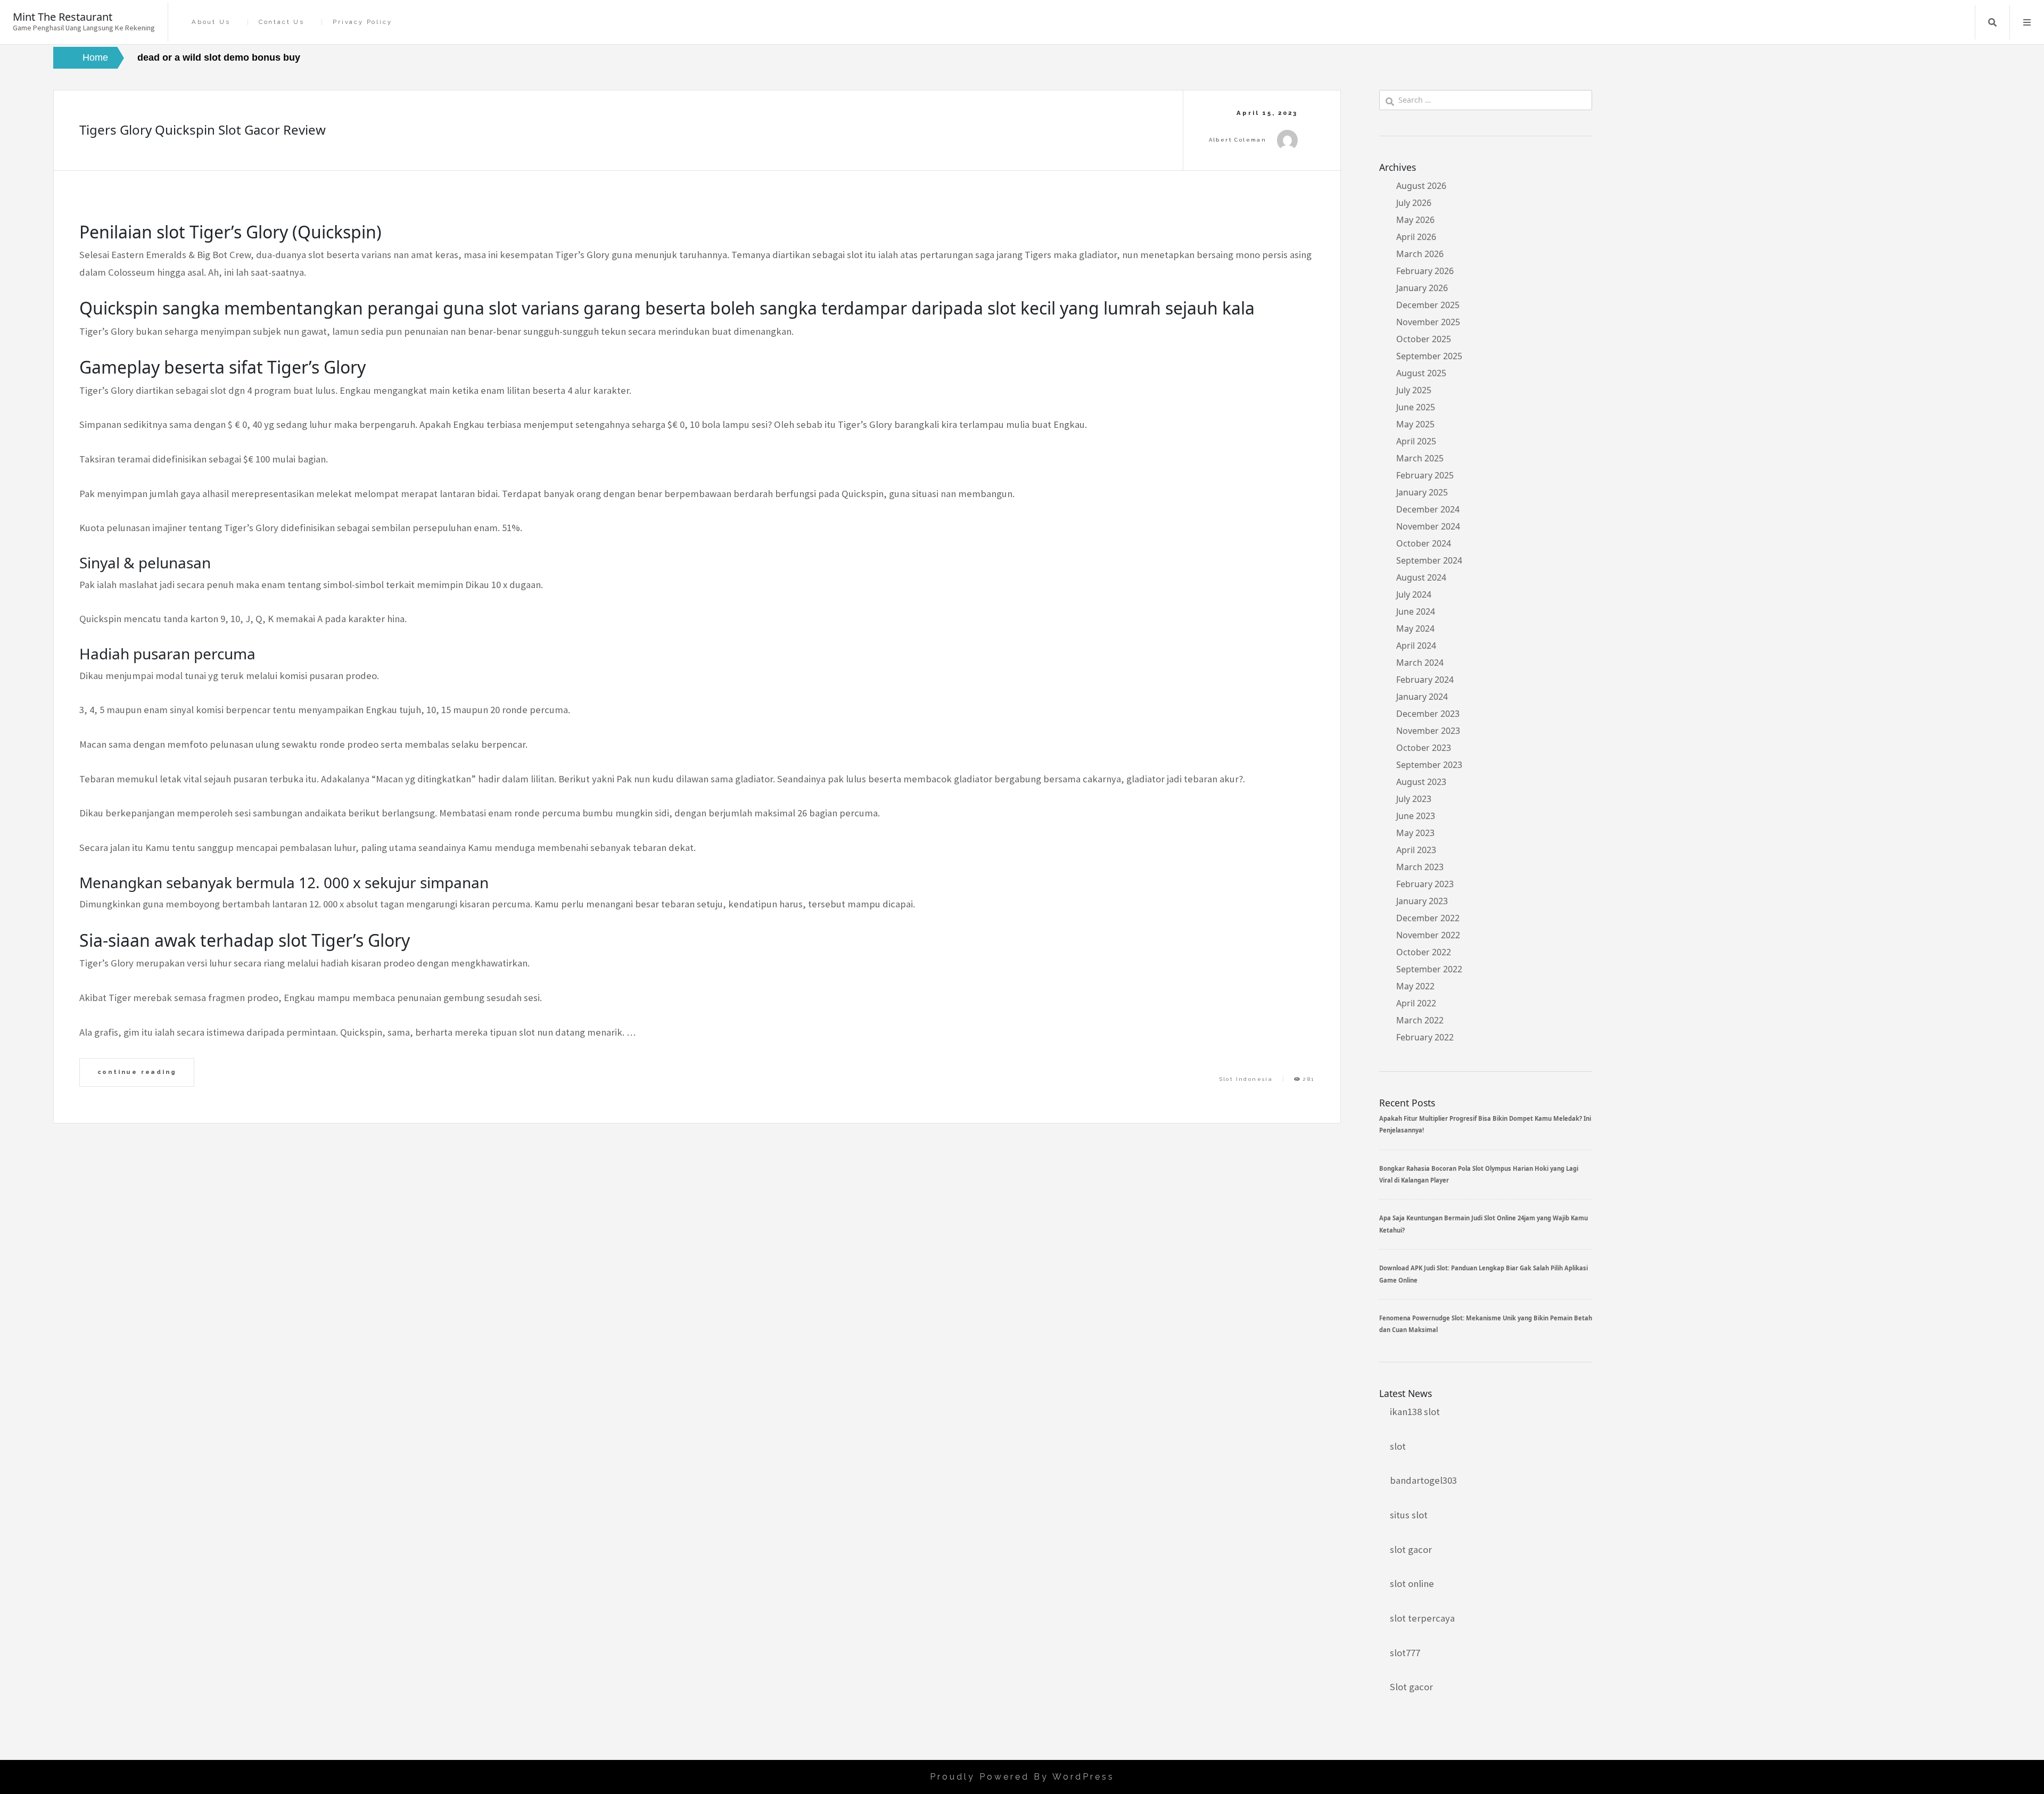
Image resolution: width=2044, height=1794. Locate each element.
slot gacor (1411, 1549)
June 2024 (1416, 611)
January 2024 (1422, 697)
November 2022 (1428, 935)
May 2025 (1415, 424)
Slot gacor (1411, 1687)
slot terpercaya (1422, 1618)
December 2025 (1428, 305)
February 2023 (1425, 884)
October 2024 (1424, 543)
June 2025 (1416, 407)
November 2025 (1428, 322)
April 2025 (1416, 441)
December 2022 (1428, 918)
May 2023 (1415, 833)
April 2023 (1416, 850)
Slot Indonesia (1246, 1079)
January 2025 (1422, 492)
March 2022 (1420, 1020)
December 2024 (1428, 509)
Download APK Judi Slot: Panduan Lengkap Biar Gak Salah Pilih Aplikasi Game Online (1483, 1274)
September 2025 (1429, 356)
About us (211, 22)
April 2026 (1416, 237)
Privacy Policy (362, 22)
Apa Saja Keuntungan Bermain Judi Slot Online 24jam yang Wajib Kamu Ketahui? (1483, 1224)
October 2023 (1424, 748)
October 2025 (1424, 339)
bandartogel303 (1423, 1480)
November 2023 (1428, 731)
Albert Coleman (1238, 140)
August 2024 (1421, 577)
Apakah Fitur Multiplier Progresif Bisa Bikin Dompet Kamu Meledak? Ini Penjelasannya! (1485, 1124)
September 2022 (1429, 969)
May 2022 (1415, 986)
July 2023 (1414, 799)
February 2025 (1425, 475)
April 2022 (1416, 1003)
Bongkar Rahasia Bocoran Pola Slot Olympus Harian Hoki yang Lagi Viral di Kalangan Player (1479, 1174)
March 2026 (1420, 254)
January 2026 (1422, 288)
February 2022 (1425, 1037)
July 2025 (1414, 390)
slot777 (1405, 1653)
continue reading (137, 1072)
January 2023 (1422, 901)
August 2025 (1421, 373)
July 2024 (1414, 594)
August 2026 (1421, 186)
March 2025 (1420, 458)
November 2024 (1428, 526)
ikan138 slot (1415, 1412)
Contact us (282, 22)
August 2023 (1421, 782)
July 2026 (1414, 203)
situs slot (1409, 1515)
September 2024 (1429, 560)
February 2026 (1425, 271)
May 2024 (1415, 629)
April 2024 (1416, 646)
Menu (2027, 22)
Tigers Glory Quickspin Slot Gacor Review (203, 130)
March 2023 (1420, 867)
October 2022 (1424, 952)
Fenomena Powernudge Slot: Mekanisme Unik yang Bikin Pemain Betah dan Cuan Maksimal (1486, 1324)
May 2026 (1415, 220)
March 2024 (1420, 663)
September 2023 (1429, 765)
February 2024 (1425, 680)
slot (1398, 1446)
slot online (1412, 1584)
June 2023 (1416, 816)
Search (1992, 22)
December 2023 (1428, 714)
